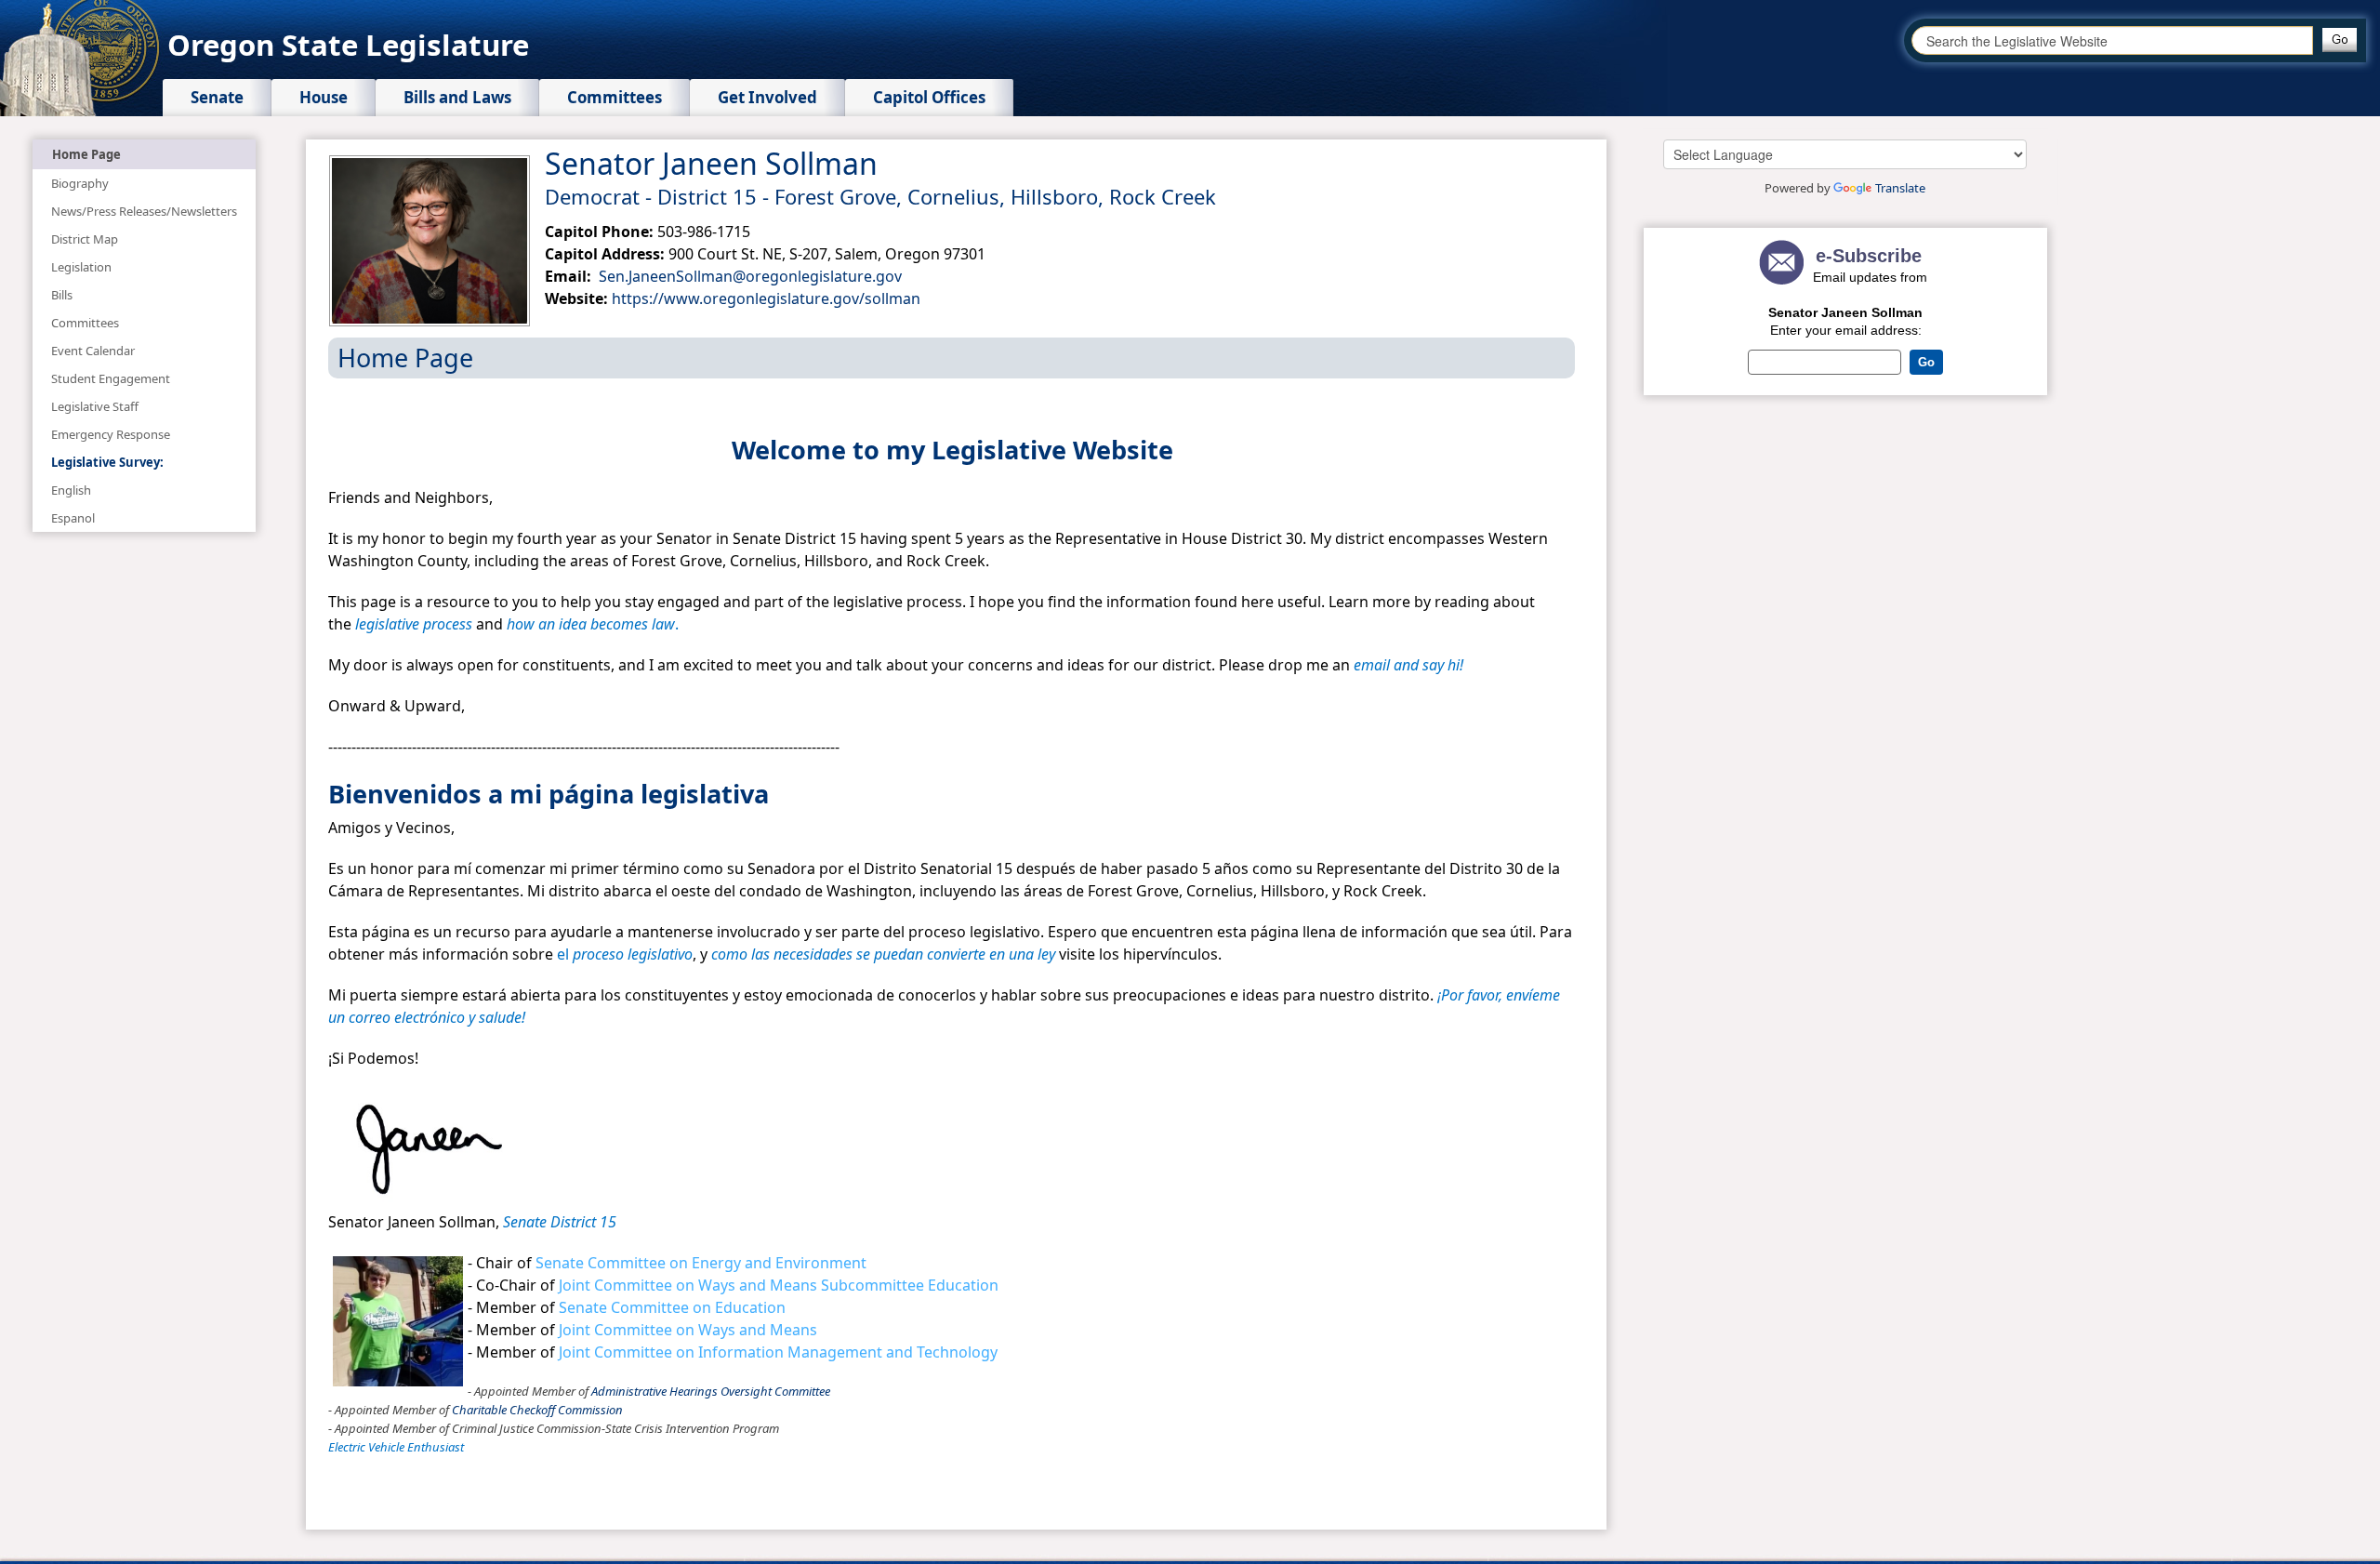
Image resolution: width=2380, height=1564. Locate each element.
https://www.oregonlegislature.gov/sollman (766, 298)
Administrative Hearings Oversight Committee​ (711, 1391)
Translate (1900, 188)
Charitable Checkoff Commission (537, 1410)
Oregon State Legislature (348, 45)
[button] (2340, 40)
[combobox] (2112, 40)
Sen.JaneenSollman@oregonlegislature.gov (748, 276)
